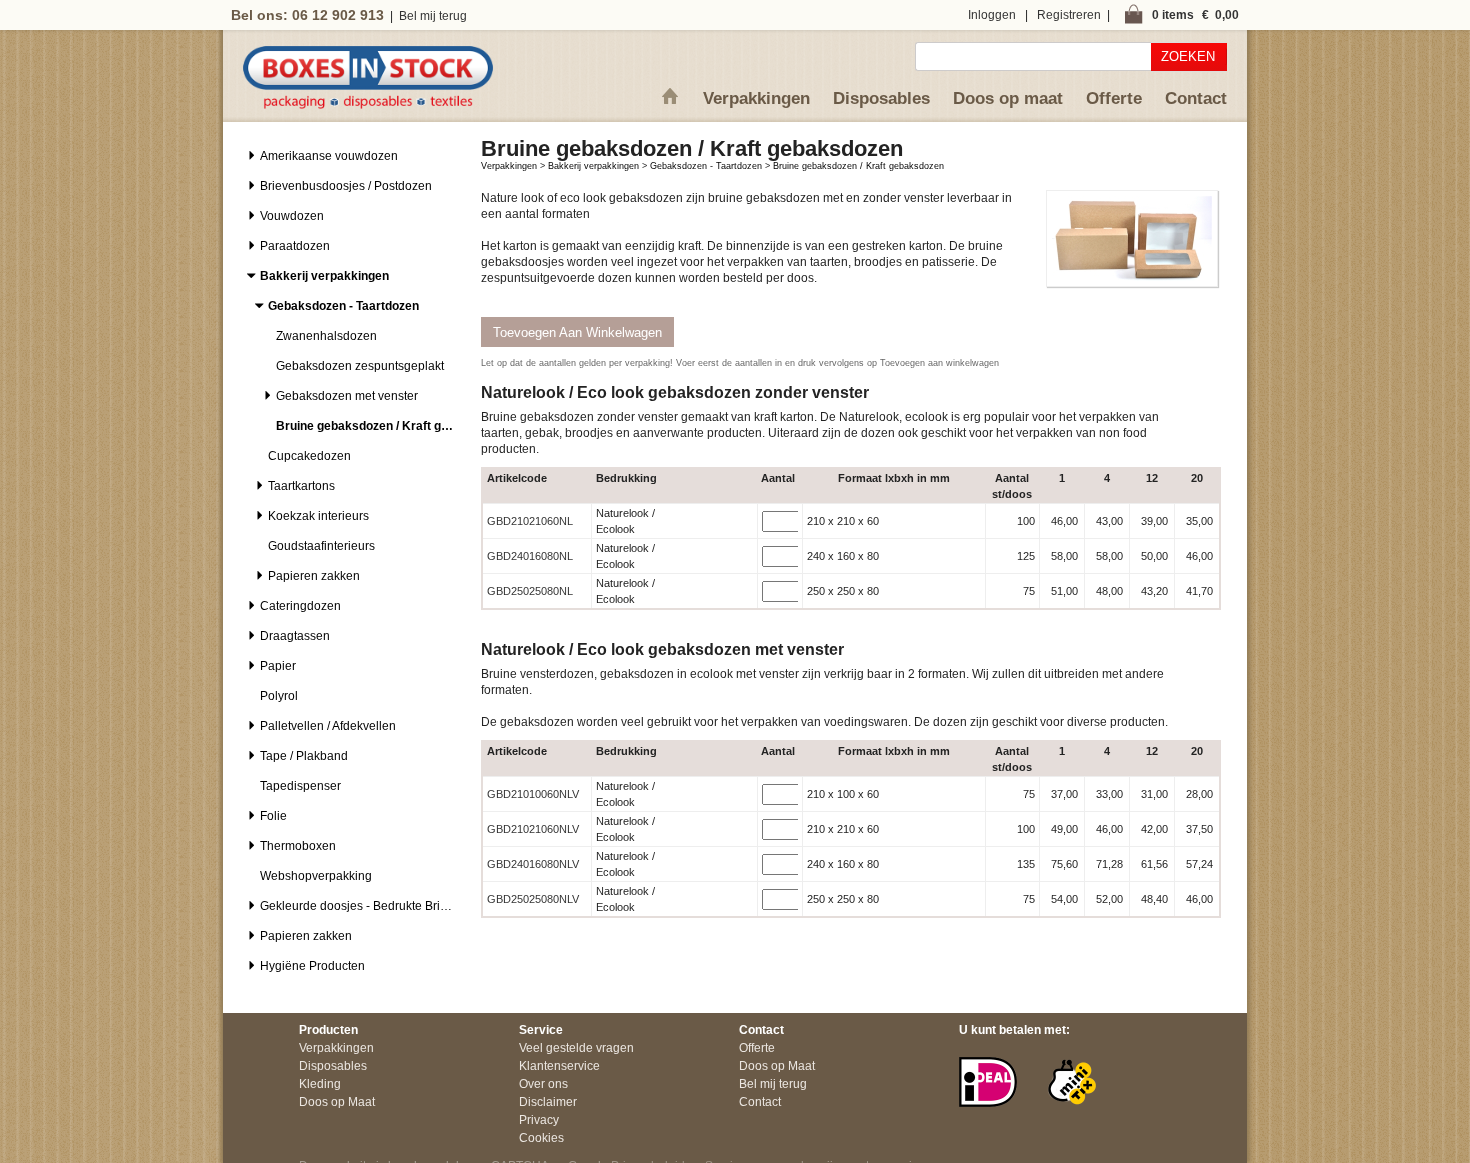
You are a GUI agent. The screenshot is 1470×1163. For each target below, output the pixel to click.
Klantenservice (559, 1066)
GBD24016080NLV (533, 864)
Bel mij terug (433, 16)
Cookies (541, 1138)
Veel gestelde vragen (576, 1048)
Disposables (881, 98)
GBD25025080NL (530, 591)
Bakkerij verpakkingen (593, 166)
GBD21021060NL (530, 521)
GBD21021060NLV (533, 829)
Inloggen (992, 15)
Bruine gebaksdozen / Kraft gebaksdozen (858, 166)
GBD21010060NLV (533, 794)
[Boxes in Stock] (368, 105)
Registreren (1069, 15)
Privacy (539, 1120)
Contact (1196, 98)
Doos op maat (1008, 98)
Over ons (543, 1084)
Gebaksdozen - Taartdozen (706, 166)
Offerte (1114, 98)
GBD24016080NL (530, 556)
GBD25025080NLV (533, 899)
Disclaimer (548, 1102)
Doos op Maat (337, 1102)
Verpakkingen (756, 98)
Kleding (320, 1084)
